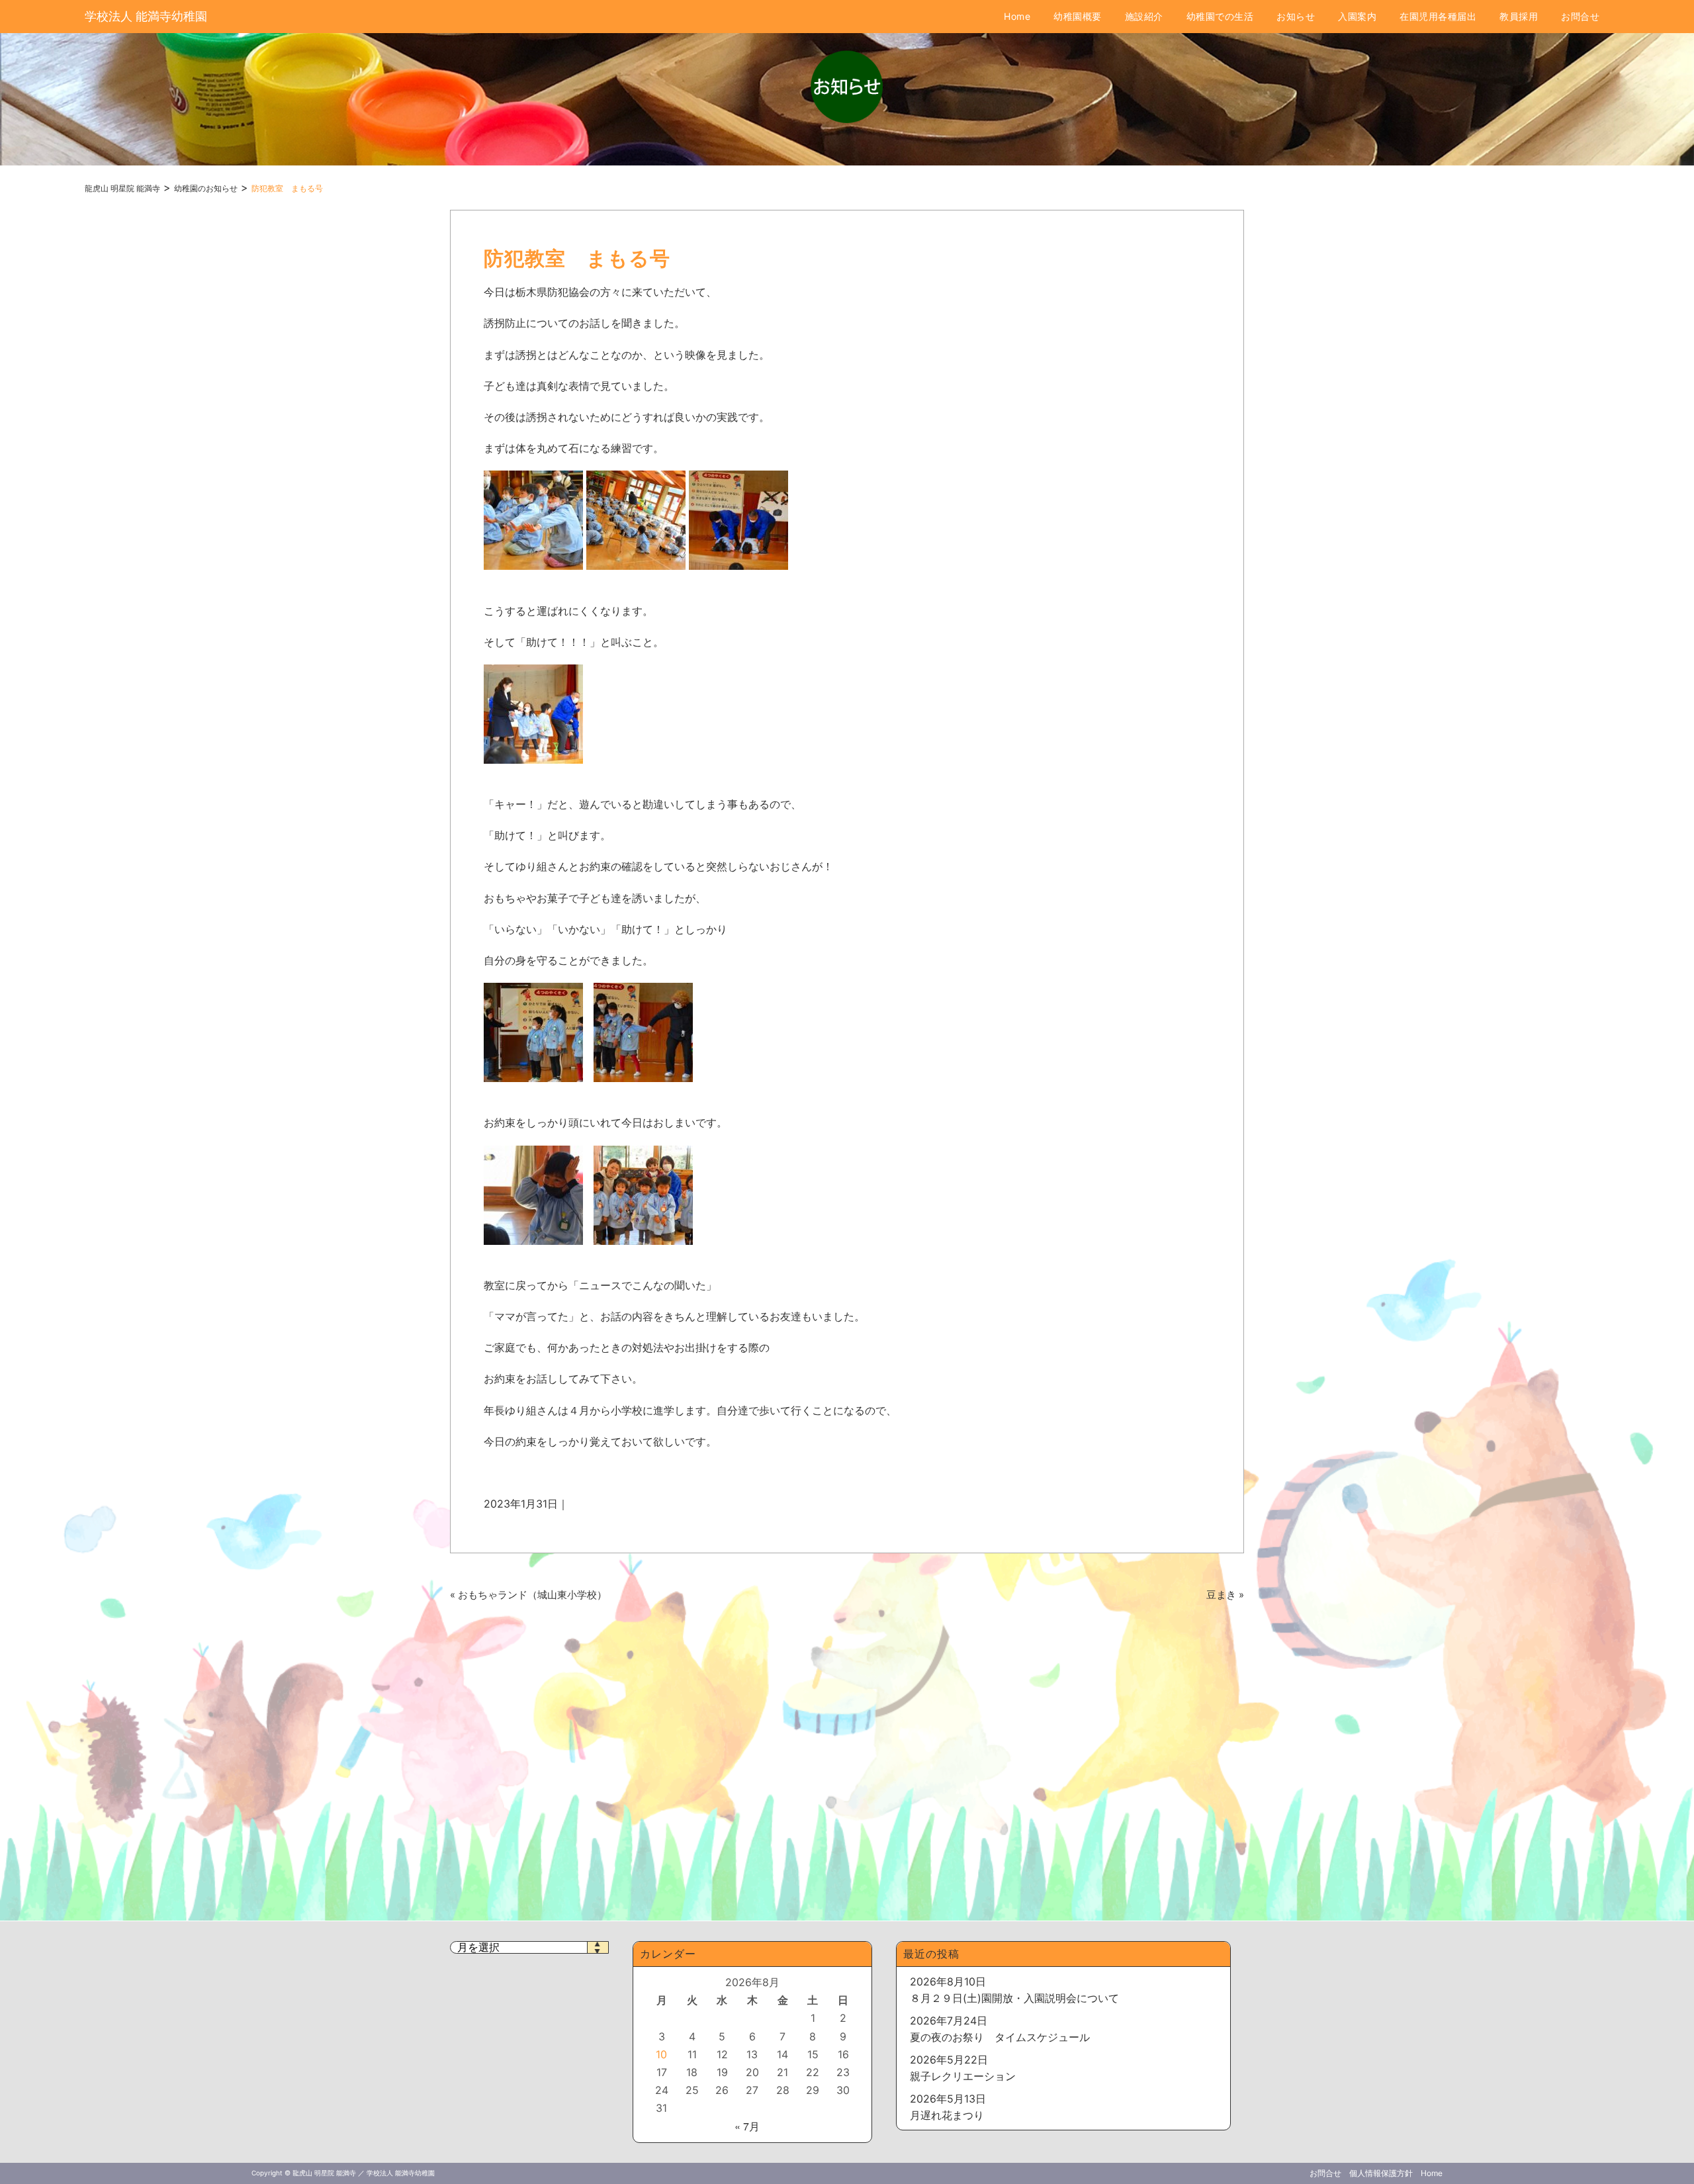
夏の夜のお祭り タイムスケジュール (1000, 2037)
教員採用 (1519, 16)
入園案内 (1357, 16)
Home (1017, 16)
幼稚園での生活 (1220, 16)
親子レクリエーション (963, 2076)
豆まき (1221, 1595)
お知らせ (1296, 16)
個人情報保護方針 (1381, 2173)
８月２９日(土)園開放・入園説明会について (1014, 1998)
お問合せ (1580, 16)
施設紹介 (1144, 16)
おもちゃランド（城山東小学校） (532, 1595)
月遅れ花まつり (947, 2115)
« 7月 (747, 2126)
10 (661, 2054)
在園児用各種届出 (1438, 16)
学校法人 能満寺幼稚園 (146, 16)
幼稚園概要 (1078, 16)
